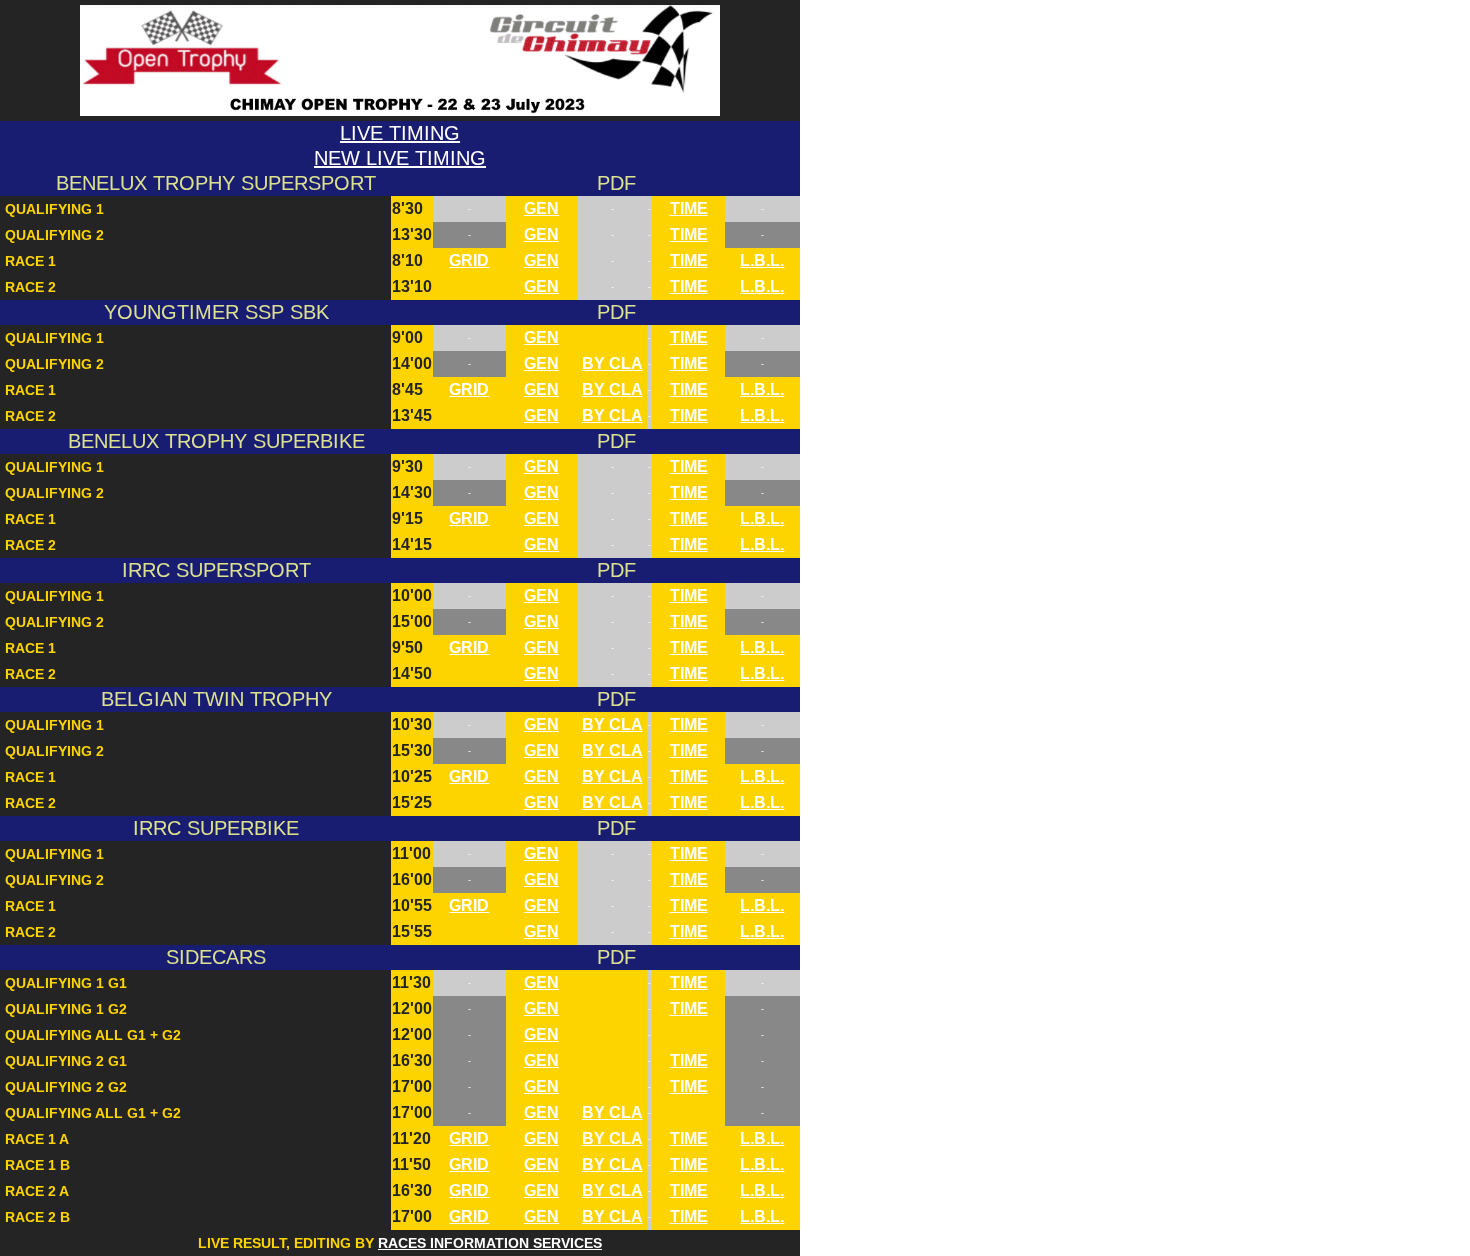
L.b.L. (762, 260)
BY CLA (612, 363)
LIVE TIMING (400, 133)
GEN (541, 208)
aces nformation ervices (490, 1243)
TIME (689, 208)
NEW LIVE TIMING (400, 158)
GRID (469, 260)
